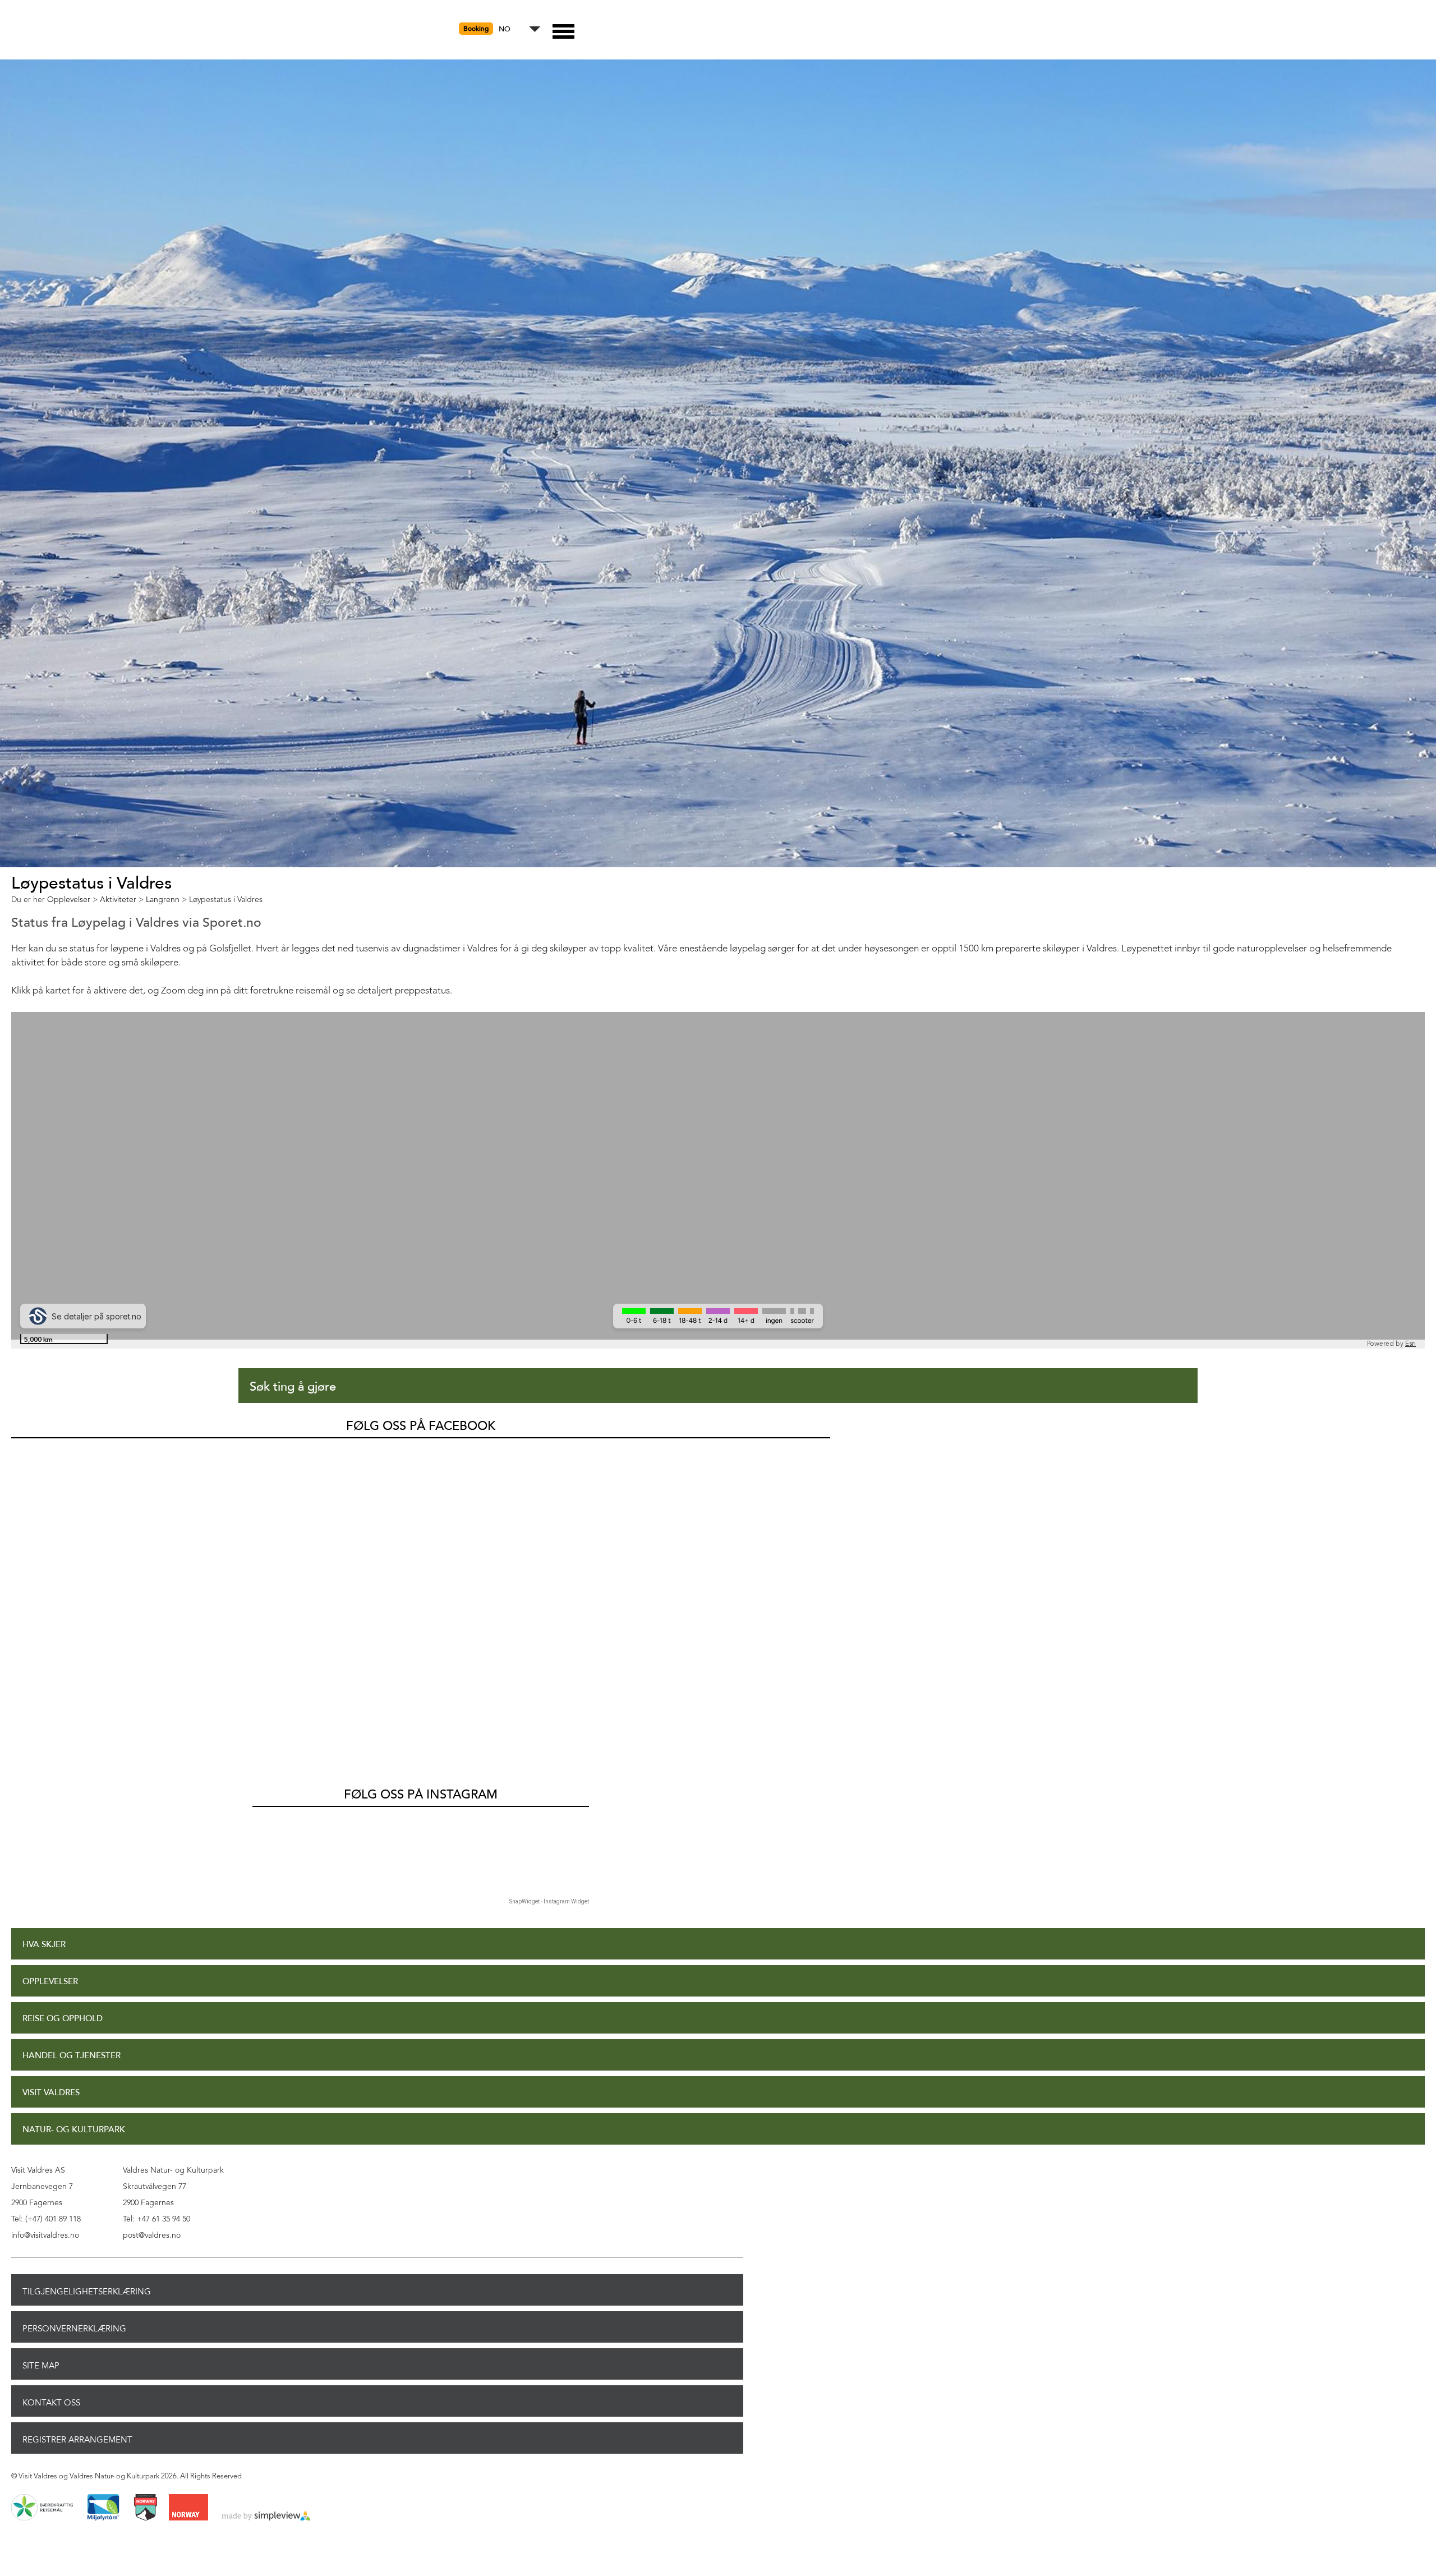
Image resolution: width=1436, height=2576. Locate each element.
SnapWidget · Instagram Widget (549, 1901)
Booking (476, 29)
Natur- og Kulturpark (74, 2130)
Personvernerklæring (74, 2329)
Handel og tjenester (72, 2056)
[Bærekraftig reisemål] (42, 2508)
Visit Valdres (51, 2093)
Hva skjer (44, 1945)
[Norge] (188, 2508)
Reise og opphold (63, 2019)
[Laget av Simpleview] (266, 2517)
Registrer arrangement (77, 2440)
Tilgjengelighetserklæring (87, 2292)
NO (505, 29)
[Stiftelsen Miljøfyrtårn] (103, 2508)
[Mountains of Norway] (146, 2508)
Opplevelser (50, 1982)
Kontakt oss (51, 2403)
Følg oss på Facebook (421, 1426)
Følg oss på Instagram (421, 1795)
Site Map (41, 2366)
